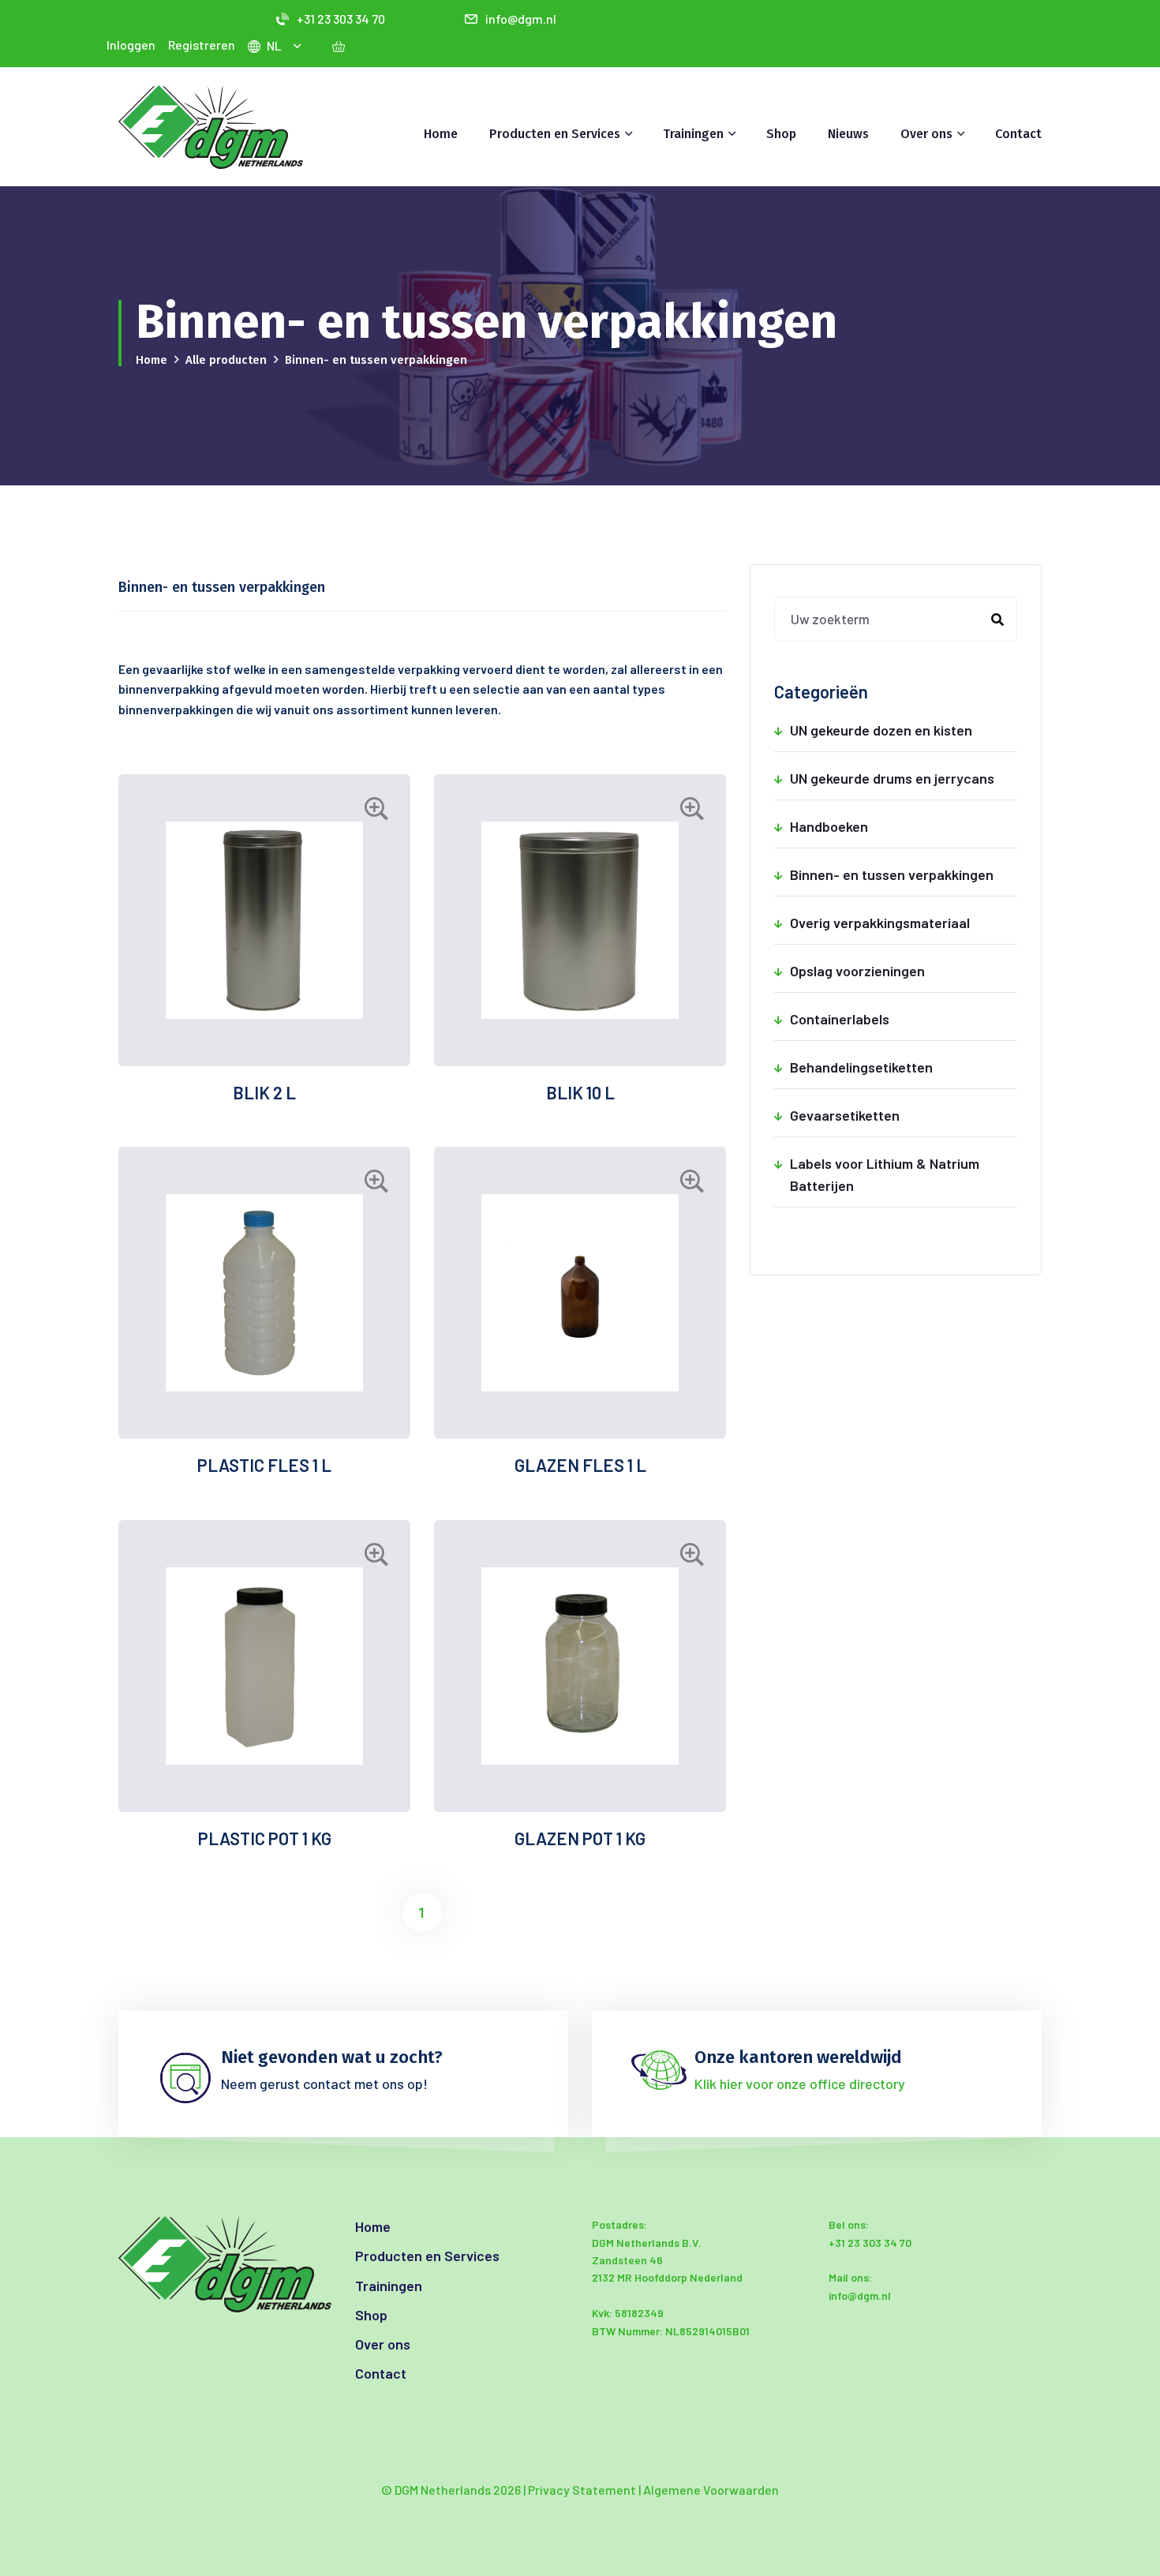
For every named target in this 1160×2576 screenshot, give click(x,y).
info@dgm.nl (521, 19)
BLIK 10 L (580, 1092)
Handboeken (904, 826)
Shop (781, 134)
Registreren (202, 45)
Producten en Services (427, 2256)
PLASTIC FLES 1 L (264, 1465)
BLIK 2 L (264, 1092)
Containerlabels (904, 1019)
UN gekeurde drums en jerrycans (904, 778)
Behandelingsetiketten (904, 1067)
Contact (1018, 134)
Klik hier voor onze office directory (800, 2084)
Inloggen (131, 45)
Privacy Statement (582, 2490)
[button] (299, 46)
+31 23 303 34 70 (341, 19)
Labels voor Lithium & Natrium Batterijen (904, 1174)
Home (441, 134)
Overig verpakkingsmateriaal (904, 923)
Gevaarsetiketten (904, 1115)
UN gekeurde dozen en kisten (904, 730)
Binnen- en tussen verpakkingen (904, 874)
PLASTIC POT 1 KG (265, 1838)
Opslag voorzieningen (904, 971)
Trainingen (389, 2286)
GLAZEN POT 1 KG (580, 1838)
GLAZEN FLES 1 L (580, 1465)
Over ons (383, 2344)
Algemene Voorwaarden (711, 2490)
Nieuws (848, 134)
